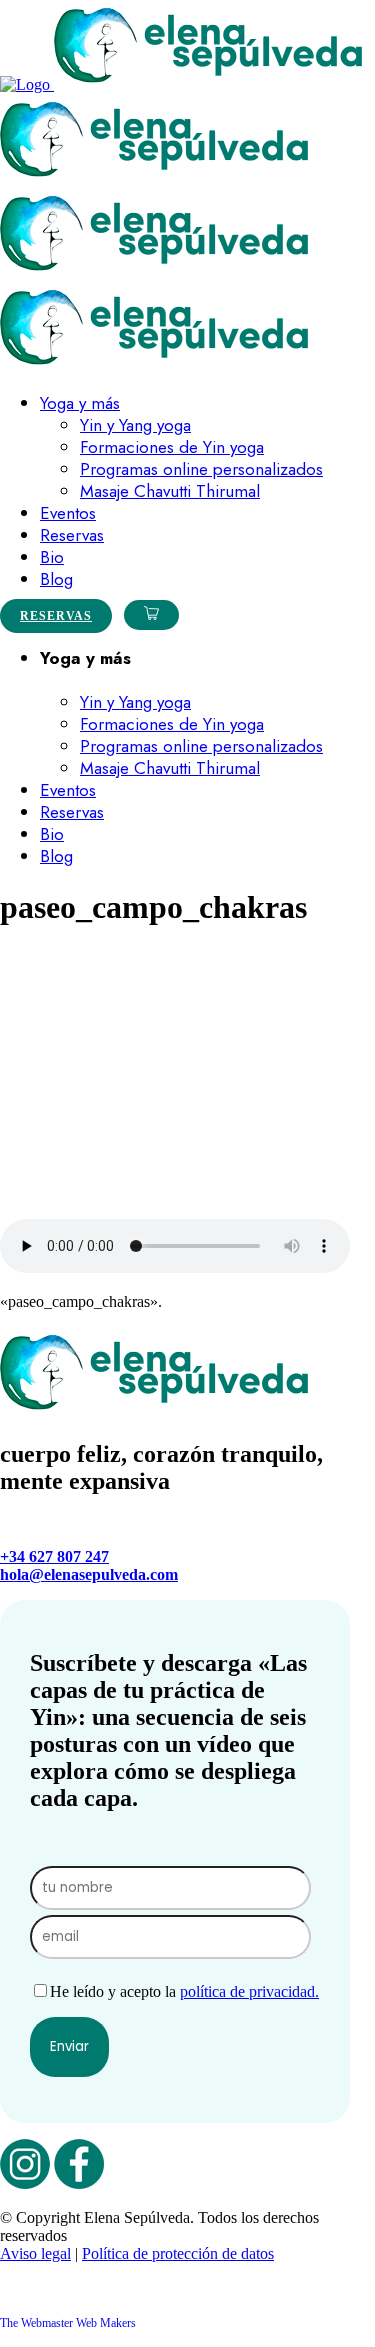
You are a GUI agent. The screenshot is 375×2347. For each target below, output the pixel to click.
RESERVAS (56, 616)
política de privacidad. (249, 1991)
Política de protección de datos (178, 2253)
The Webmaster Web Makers (68, 2323)
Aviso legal (35, 2253)
